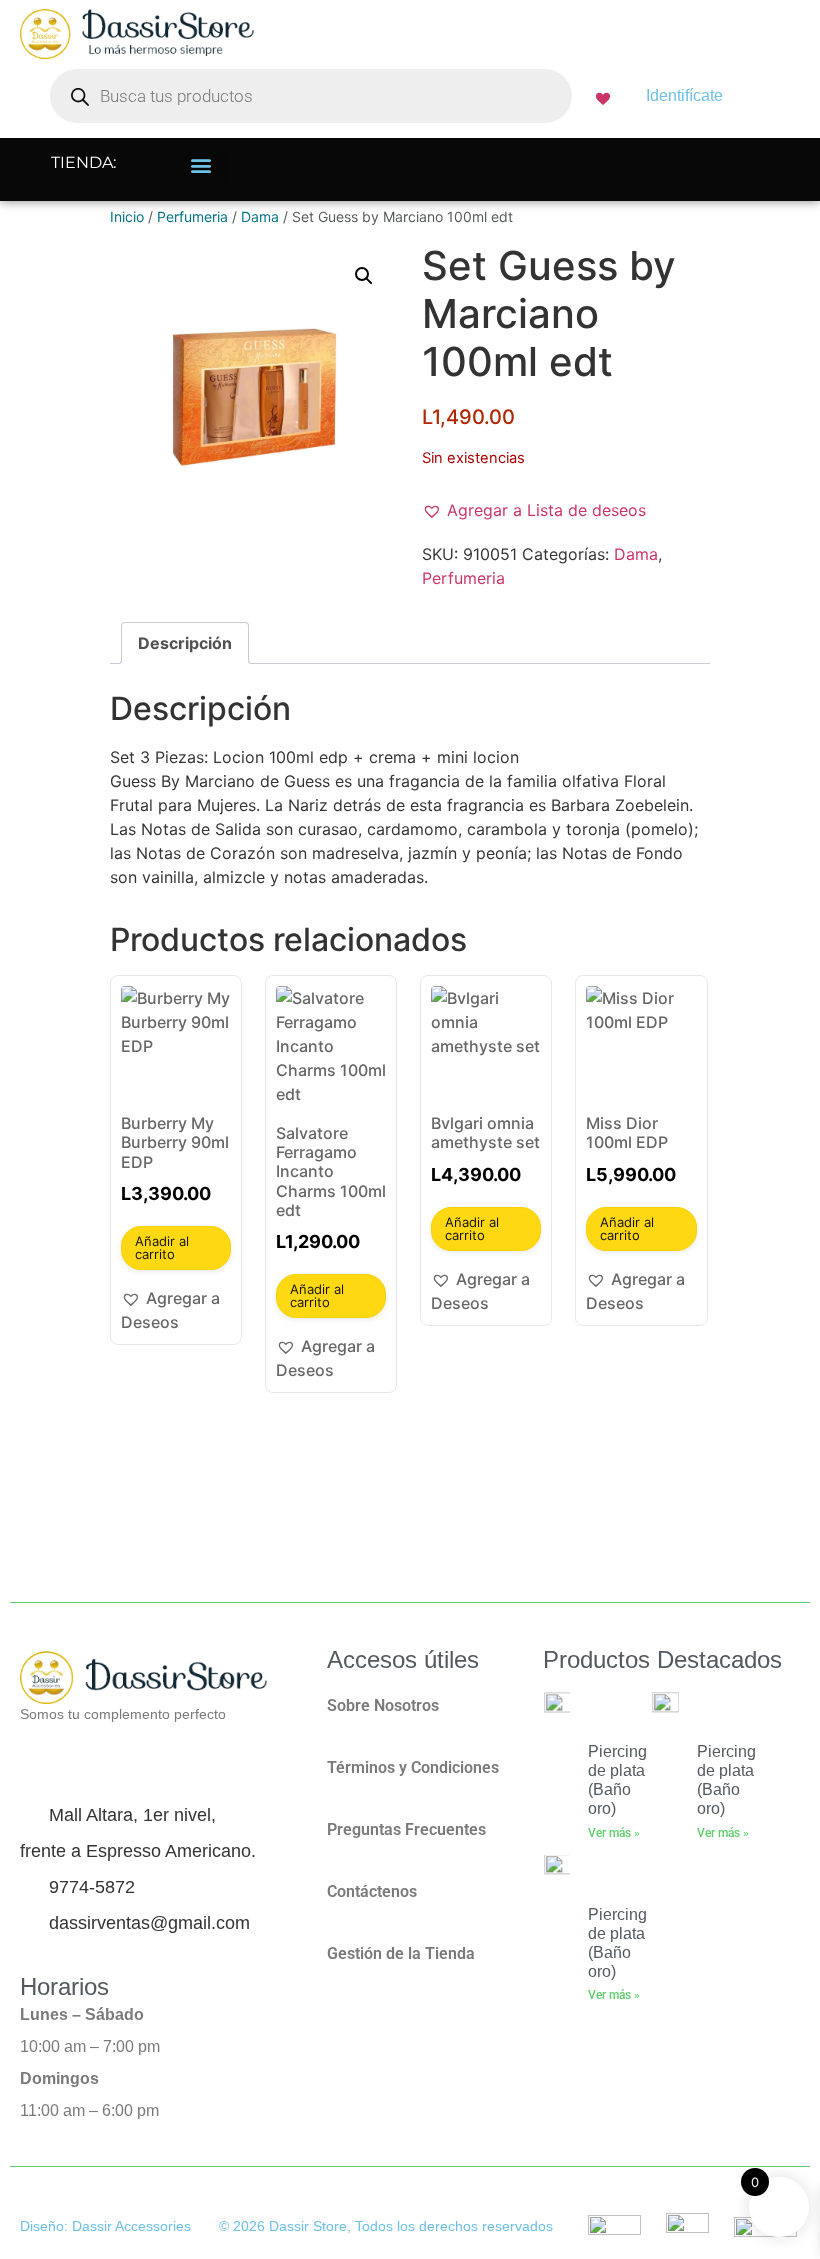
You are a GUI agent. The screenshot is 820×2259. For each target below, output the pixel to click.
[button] (206, 164)
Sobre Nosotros (383, 1705)
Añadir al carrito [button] (162, 1247)
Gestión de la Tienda (401, 1953)
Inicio (127, 216)
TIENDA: (83, 162)
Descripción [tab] (185, 643)
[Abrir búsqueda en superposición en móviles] (311, 96)
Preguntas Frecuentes (406, 1829)
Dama (260, 216)
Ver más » (614, 1833)
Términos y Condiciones (413, 1767)
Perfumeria (192, 216)
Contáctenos (372, 1891)
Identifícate (684, 95)
